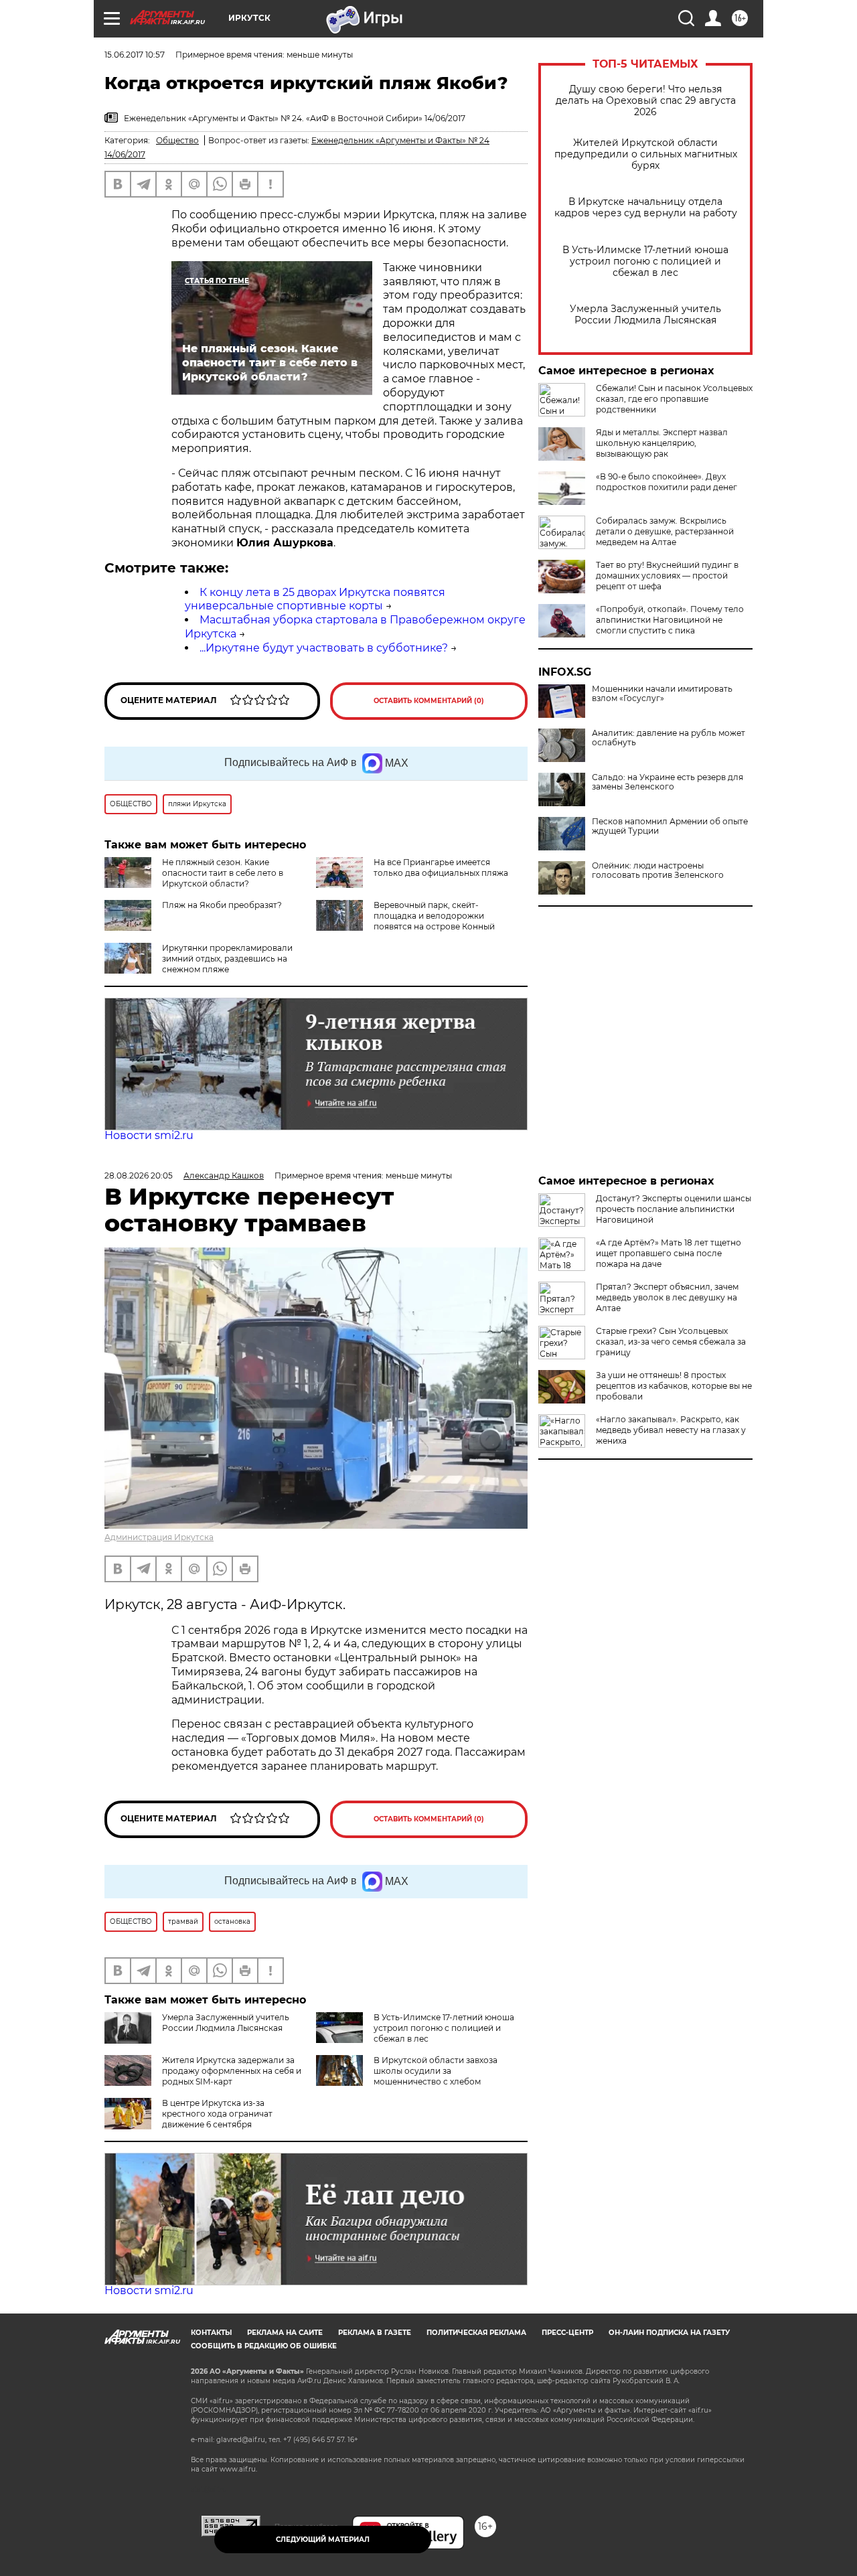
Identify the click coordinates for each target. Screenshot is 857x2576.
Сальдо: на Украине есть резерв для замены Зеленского (668, 782)
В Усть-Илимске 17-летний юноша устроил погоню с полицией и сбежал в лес (645, 261)
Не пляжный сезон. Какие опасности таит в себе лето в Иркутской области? (223, 873)
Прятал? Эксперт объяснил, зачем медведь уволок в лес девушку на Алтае (667, 1297)
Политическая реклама (476, 2333)
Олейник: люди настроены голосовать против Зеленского (658, 870)
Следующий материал (323, 2540)
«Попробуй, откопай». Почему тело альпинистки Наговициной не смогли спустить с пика (670, 620)
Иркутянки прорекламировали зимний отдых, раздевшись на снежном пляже (227, 959)
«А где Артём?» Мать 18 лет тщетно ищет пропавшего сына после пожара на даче (669, 1253)
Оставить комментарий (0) (429, 701)
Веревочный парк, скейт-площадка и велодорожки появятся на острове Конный (434, 916)
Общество (177, 140)
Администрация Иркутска (159, 1537)
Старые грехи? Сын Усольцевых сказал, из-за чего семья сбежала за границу (671, 1342)
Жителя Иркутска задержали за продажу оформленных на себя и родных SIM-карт (232, 2071)
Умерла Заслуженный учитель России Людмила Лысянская (645, 315)
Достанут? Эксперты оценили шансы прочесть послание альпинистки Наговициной (674, 1209)
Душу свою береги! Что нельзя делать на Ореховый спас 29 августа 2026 (646, 101)
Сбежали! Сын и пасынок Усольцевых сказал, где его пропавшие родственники (674, 399)
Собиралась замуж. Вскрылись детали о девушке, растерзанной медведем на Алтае (665, 531)
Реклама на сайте (285, 2333)
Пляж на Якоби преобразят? (222, 905)
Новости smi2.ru (149, 1135)
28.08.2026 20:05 (139, 1176)
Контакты (211, 2333)
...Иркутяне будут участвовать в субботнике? (324, 648)
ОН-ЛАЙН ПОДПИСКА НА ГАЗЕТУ (669, 2333)
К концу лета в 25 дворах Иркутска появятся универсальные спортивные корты (315, 599)
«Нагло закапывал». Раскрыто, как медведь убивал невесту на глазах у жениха (671, 1430)
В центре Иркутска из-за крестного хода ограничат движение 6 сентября (217, 2114)
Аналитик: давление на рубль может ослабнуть (669, 738)
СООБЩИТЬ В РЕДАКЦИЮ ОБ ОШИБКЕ (264, 2346)
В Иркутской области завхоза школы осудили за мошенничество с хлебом (436, 2071)
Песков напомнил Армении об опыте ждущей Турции (670, 826)
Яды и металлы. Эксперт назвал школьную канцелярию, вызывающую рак (662, 443)
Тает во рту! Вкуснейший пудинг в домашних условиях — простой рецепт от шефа (667, 576)
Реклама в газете (375, 2333)
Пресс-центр (567, 2333)
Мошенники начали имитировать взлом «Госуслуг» (662, 694)
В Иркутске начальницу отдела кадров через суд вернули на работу (646, 208)
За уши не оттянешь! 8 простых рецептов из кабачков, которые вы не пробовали (674, 1386)
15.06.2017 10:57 (135, 55)
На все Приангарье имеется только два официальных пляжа (441, 867)
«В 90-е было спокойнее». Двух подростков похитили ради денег (667, 482)
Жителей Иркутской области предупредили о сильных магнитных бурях (646, 154)
